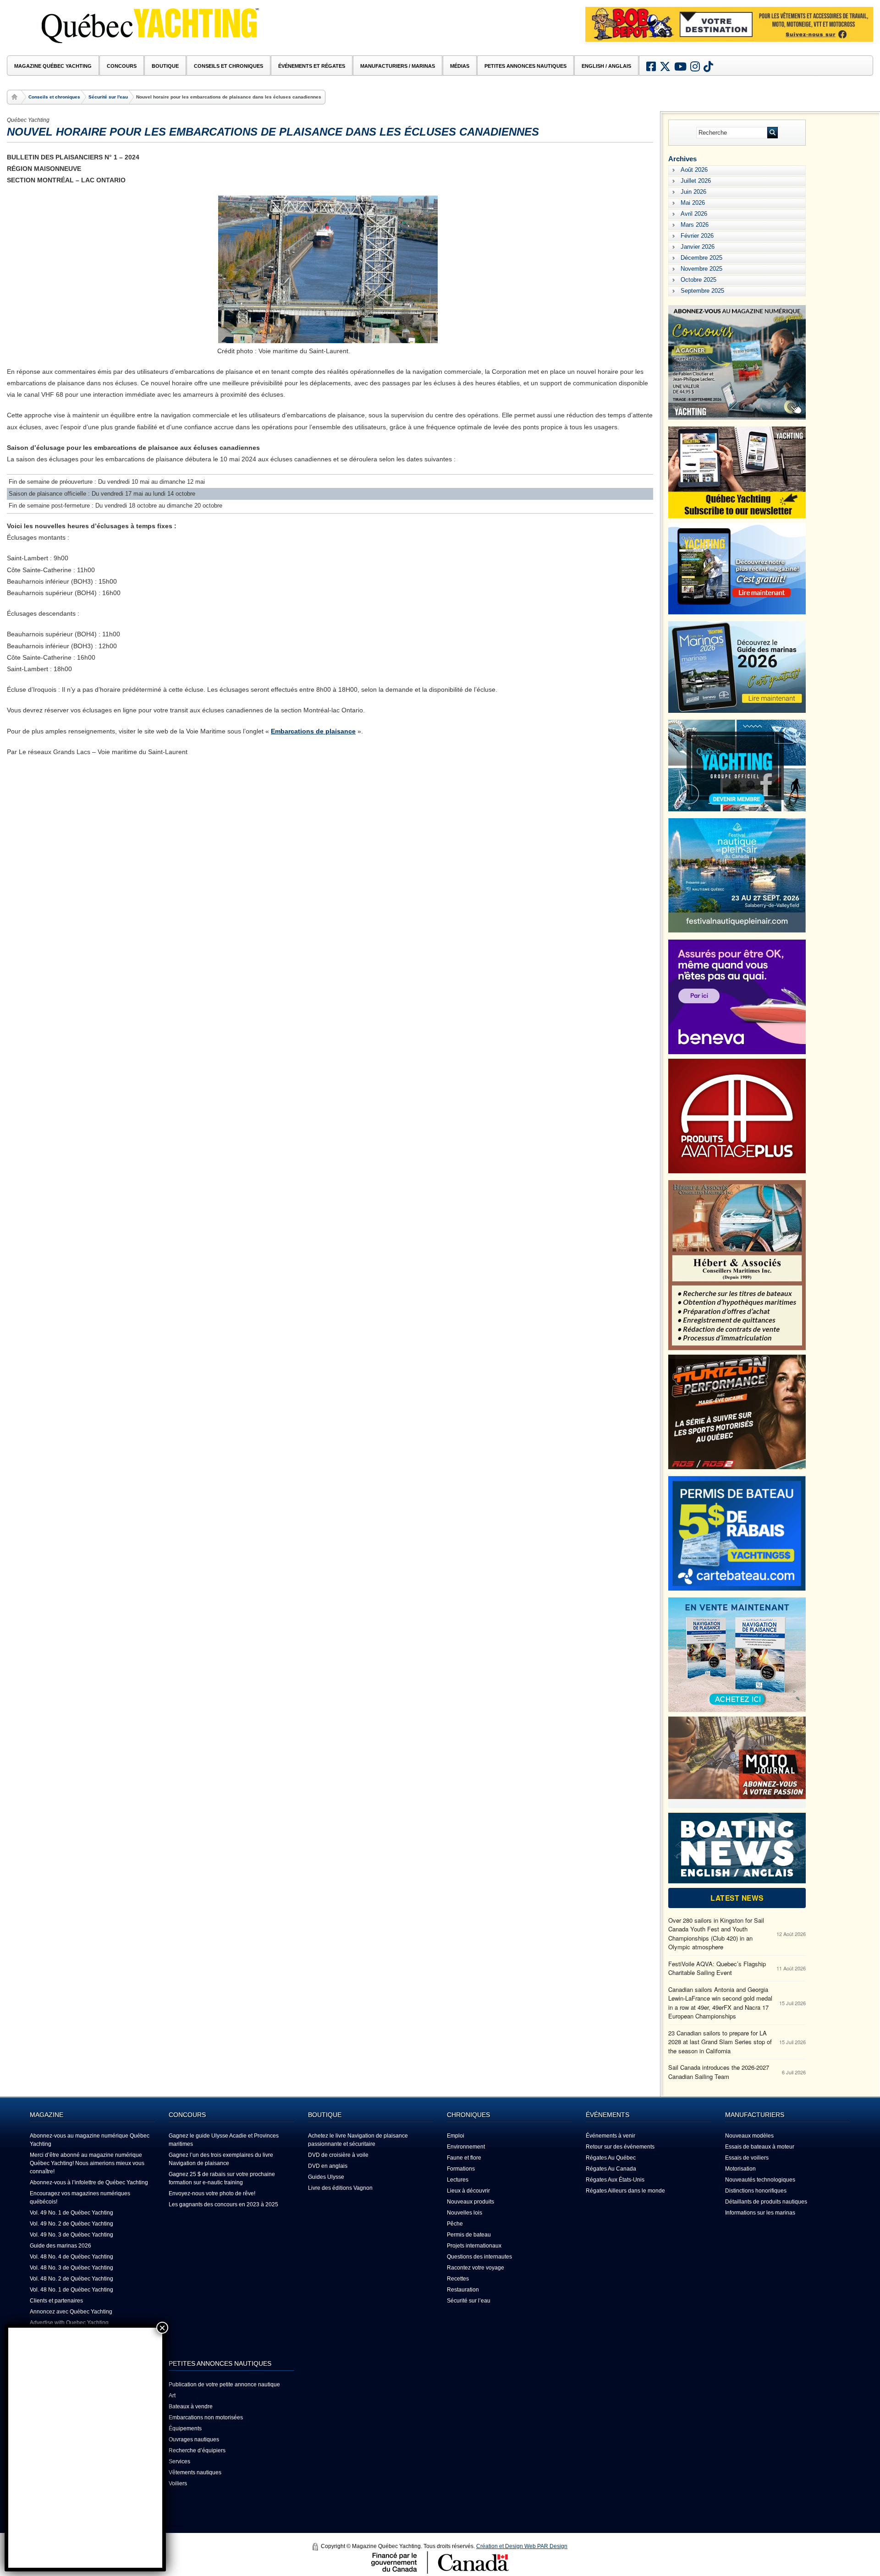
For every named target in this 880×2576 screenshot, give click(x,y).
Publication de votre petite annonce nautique (224, 2385)
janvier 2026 (698, 247)
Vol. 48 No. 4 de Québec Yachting (71, 2257)
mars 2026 (695, 225)
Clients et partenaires (56, 2301)
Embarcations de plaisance (313, 731)
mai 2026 (693, 203)
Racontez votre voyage (476, 2268)
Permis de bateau (469, 2235)
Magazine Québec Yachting (53, 66)
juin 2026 (693, 192)
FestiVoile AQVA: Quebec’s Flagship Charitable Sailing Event (717, 1968)
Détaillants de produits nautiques (766, 2202)
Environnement (466, 2147)
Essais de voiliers (747, 2158)
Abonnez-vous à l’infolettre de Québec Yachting (89, 2182)
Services (179, 2461)
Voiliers (178, 2483)
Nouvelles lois (465, 2213)
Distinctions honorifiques (756, 2191)
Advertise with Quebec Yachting (69, 2323)
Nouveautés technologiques (760, 2180)
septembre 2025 (702, 291)
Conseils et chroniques (54, 97)
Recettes (458, 2279)
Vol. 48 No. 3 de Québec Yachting (71, 2268)
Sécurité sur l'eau (108, 97)
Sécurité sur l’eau (469, 2301)
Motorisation (740, 2169)
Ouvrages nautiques (194, 2439)
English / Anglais (606, 66)
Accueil (16, 97)
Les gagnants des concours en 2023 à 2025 (223, 2204)
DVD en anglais (328, 2166)
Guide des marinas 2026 (60, 2246)
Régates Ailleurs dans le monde (625, 2191)
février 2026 (697, 236)
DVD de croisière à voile (338, 2155)
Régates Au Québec (611, 2158)
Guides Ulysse (326, 2177)
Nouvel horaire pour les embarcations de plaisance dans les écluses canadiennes (273, 132)
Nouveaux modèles (749, 2136)
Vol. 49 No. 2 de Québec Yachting (71, 2224)
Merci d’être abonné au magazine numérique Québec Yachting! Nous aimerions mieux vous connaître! (87, 2163)
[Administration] (316, 2547)
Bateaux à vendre (191, 2406)
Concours (122, 66)
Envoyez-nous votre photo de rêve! (212, 2193)
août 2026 (694, 170)
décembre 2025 (701, 258)
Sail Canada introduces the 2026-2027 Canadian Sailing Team (719, 2072)
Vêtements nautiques (195, 2472)
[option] (729, 24)
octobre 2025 (698, 280)
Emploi (456, 2136)
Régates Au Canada (611, 2169)
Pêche (455, 2224)
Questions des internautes (479, 2257)
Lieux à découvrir (468, 2191)
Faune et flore (464, 2158)
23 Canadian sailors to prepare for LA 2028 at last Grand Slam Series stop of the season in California (720, 2042)
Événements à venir (610, 2136)
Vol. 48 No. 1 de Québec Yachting (71, 2290)
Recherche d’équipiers (197, 2450)
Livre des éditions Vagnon (340, 2188)
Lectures (458, 2180)
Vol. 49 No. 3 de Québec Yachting (71, 2235)
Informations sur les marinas (760, 2213)
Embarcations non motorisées (206, 2417)
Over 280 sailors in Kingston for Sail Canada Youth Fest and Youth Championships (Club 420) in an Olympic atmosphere (716, 1934)
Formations (461, 2169)
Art (172, 2396)
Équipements (185, 2428)
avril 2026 (694, 214)
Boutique (165, 66)
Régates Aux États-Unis (615, 2180)
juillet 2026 (696, 181)
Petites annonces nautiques (525, 66)
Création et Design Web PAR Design (522, 2546)
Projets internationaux (474, 2246)
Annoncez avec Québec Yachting (71, 2312)
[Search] (773, 133)
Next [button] (859, 38)
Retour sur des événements (620, 2147)
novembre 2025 (701, 269)
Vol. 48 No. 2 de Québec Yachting (71, 2279)
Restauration (463, 2290)
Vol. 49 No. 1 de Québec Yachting (71, 2213)
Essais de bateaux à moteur (760, 2147)
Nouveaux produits (470, 2202)
